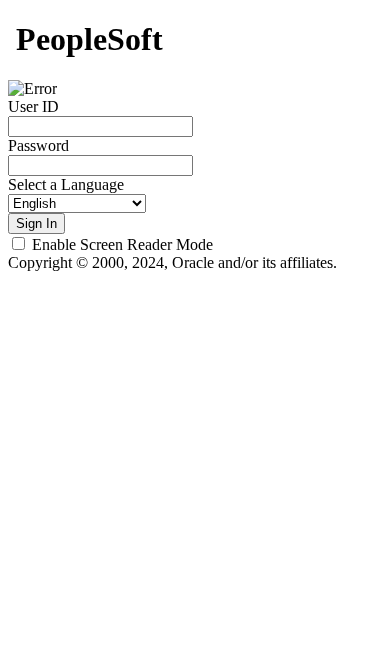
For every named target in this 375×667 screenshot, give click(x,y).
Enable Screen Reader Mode (122, 244)
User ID (33, 106)
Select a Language (66, 184)
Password (38, 145)
